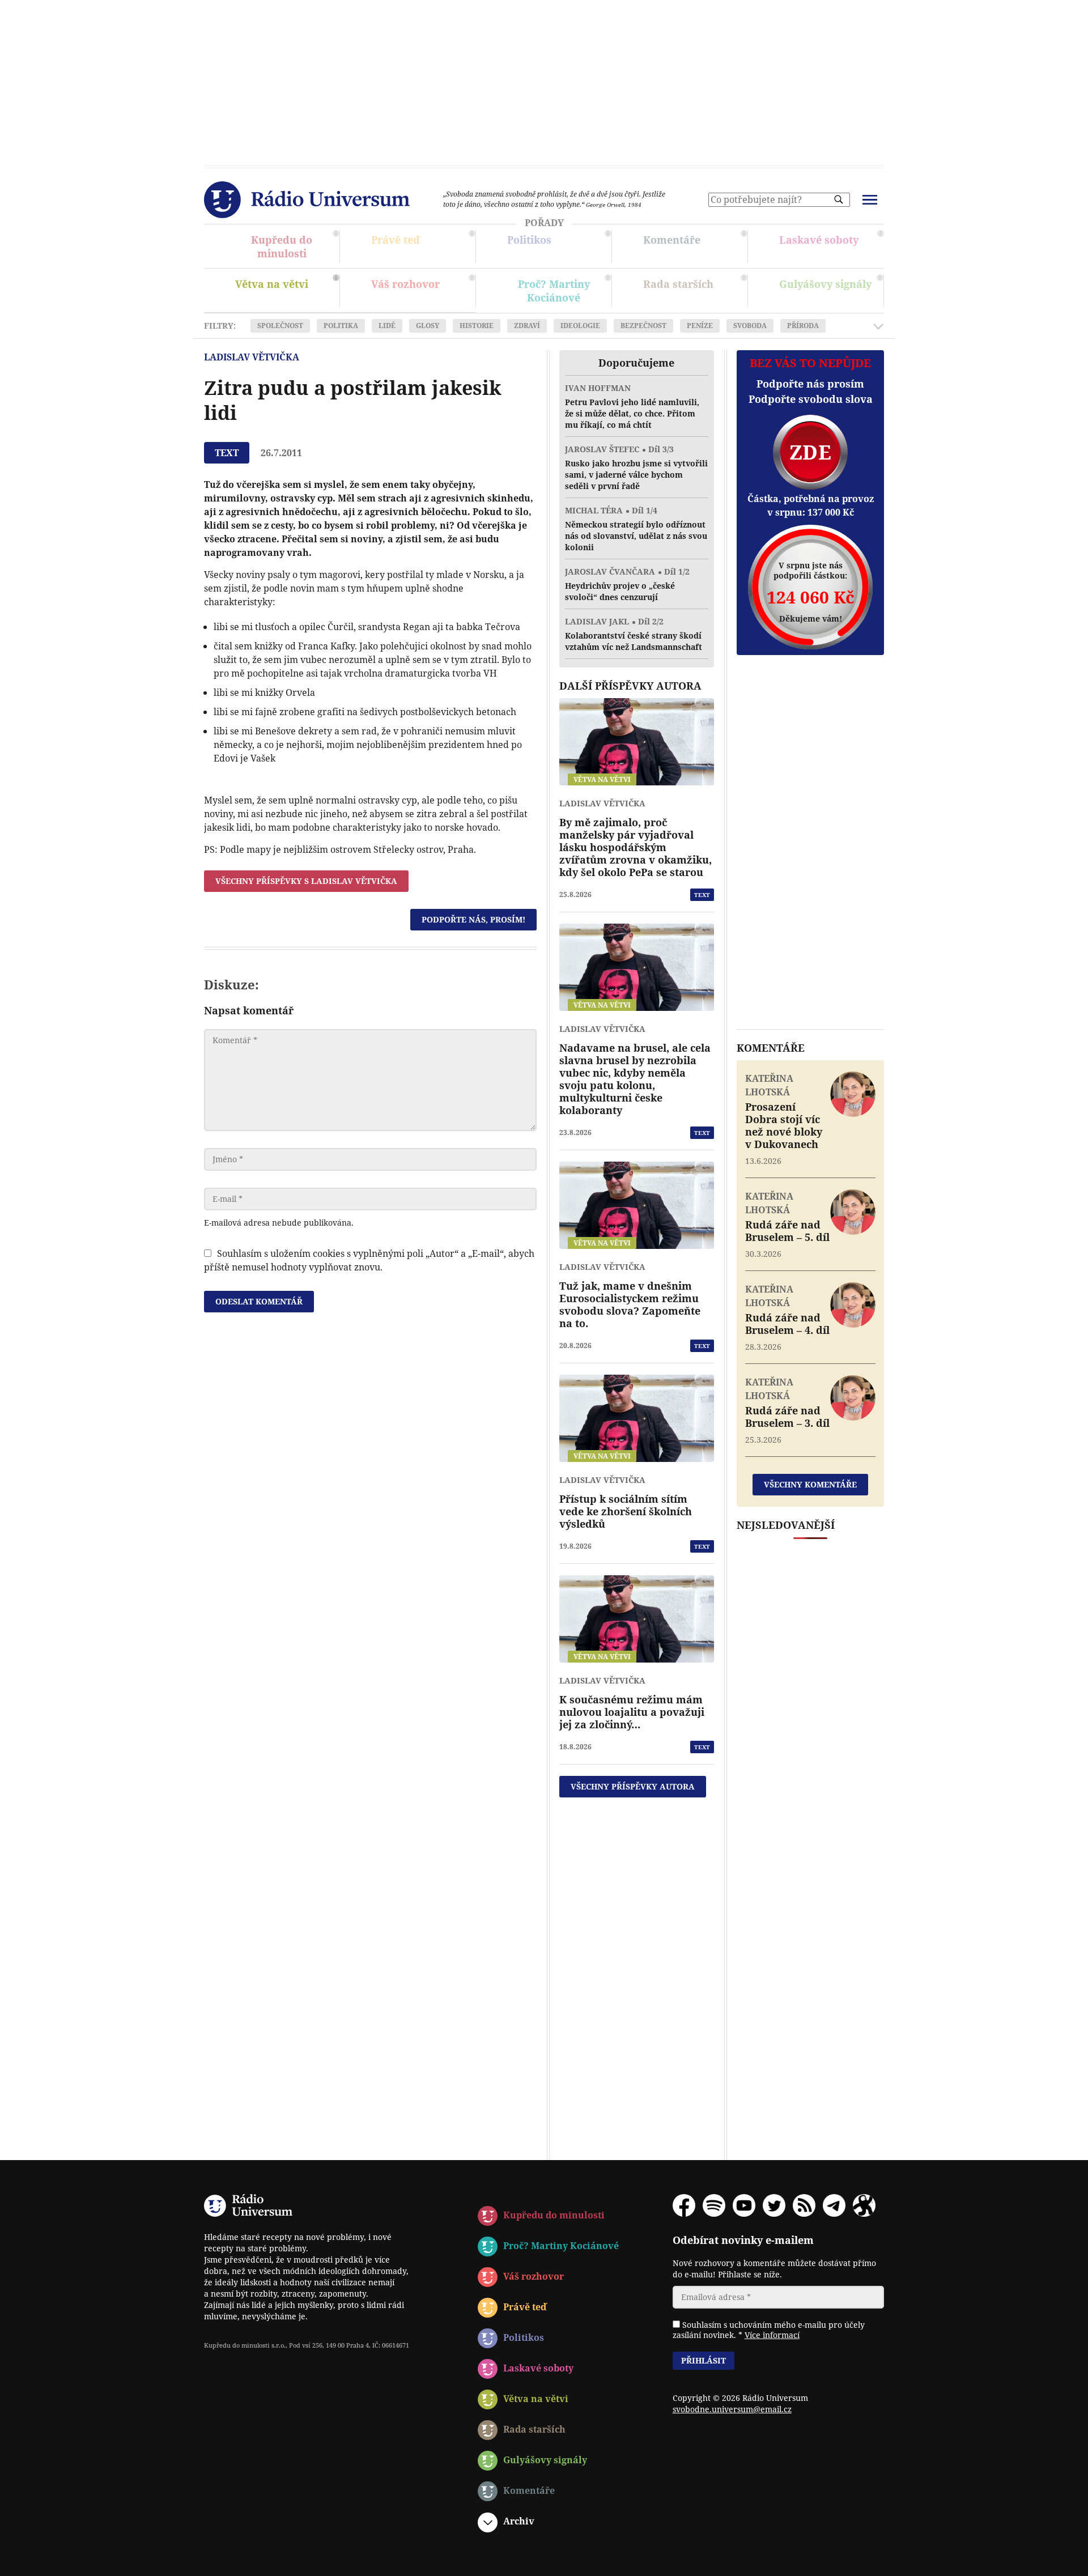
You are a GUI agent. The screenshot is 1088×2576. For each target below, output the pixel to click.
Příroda (803, 326)
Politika (341, 326)
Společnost (280, 326)
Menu (870, 200)
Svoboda (750, 326)
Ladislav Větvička (252, 357)
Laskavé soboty (830, 248)
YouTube (744, 2205)
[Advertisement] (544, 79)
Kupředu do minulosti (286, 248)
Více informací (772, 2335)
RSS (804, 2205)
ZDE (810, 452)
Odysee (864, 2205)
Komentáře (694, 248)
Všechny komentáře (810, 1484)
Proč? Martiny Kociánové (558, 292)
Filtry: (220, 326)
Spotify (714, 2205)
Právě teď (422, 248)
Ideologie (580, 326)
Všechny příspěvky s (306, 881)
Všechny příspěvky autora (633, 1786)
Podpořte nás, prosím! (473, 919)
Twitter (774, 2205)
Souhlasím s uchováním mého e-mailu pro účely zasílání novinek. (769, 2330)
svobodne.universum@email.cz (732, 2409)
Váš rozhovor (405, 284)
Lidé (387, 326)
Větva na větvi (286, 292)
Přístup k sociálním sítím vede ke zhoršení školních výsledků (626, 1511)
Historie (477, 326)
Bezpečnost (643, 326)
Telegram (834, 2205)
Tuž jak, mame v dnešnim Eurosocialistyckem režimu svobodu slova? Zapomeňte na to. (630, 1304)
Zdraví (527, 326)
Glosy (428, 326)
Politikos (558, 248)
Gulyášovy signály (830, 288)
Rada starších (694, 292)
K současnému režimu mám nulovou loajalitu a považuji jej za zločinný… (632, 1712)
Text (702, 895)
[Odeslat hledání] (839, 199)
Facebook (684, 2205)
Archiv (519, 2521)
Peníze (700, 326)
